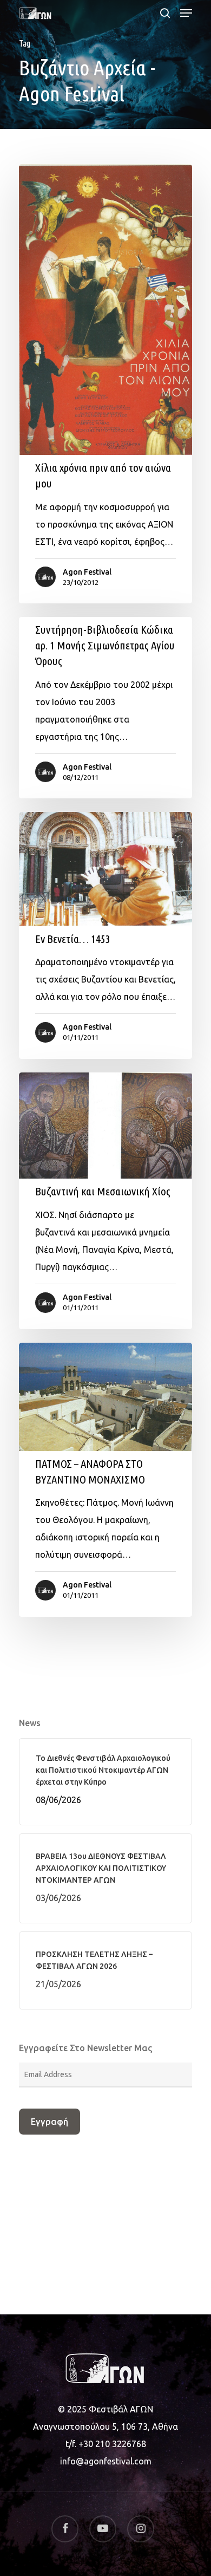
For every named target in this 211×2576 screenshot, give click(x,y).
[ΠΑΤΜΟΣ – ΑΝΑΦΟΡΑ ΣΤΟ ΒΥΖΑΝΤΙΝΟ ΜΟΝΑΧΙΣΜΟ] (105, 1480)
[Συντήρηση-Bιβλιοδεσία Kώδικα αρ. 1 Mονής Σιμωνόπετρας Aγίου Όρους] (105, 708)
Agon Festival (87, 572)
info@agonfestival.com (106, 2461)
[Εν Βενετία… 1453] (105, 935)
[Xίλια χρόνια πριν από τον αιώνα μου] (105, 384)
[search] (165, 13)
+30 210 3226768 (112, 2444)
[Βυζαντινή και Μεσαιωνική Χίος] (105, 1201)
